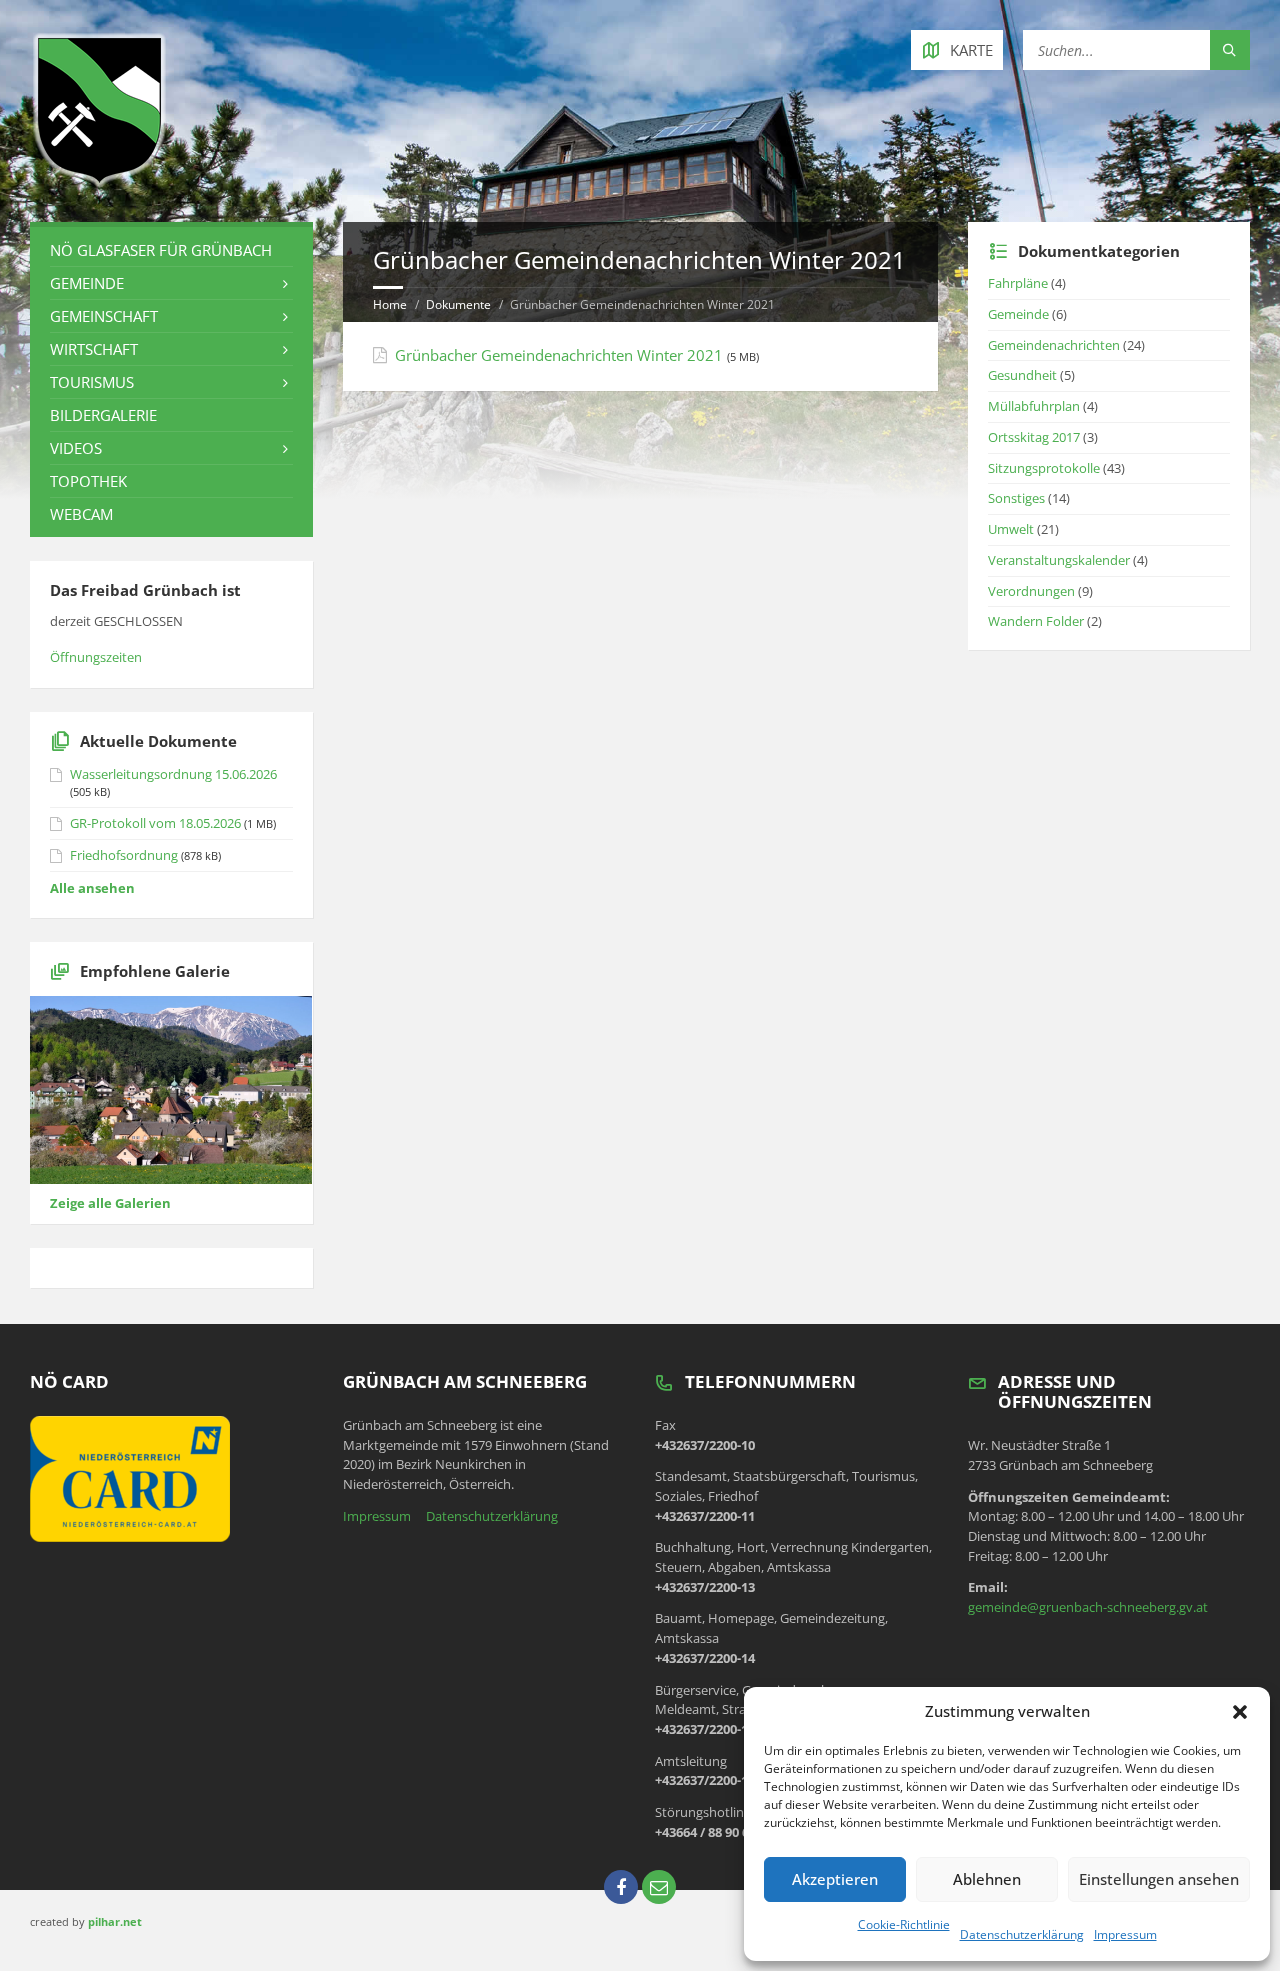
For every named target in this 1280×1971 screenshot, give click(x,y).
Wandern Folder (1036, 621)
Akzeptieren (835, 1879)
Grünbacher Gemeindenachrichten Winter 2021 (559, 355)
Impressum (1125, 1934)
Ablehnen (987, 1879)
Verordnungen (1031, 591)
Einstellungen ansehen (1159, 1879)
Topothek (88, 481)
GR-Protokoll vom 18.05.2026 (155, 823)
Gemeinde (87, 283)
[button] (1240, 1712)
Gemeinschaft (104, 316)
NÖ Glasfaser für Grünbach (161, 250)
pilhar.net (115, 1921)
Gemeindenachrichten (1054, 345)
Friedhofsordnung (124, 855)
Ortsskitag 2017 (1034, 437)
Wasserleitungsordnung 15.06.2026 (173, 774)
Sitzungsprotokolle (1044, 468)
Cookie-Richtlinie (904, 1924)
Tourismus (92, 382)
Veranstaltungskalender (1059, 560)
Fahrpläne (1018, 283)
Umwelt (1011, 529)
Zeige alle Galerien (110, 1203)
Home (390, 304)
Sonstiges (1016, 498)
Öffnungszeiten (96, 657)
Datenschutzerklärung (1022, 1934)
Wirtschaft (94, 349)
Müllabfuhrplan (1034, 406)
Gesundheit (1022, 375)
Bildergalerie (103, 415)
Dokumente (458, 304)
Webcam (81, 514)
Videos (76, 448)
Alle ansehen (92, 888)
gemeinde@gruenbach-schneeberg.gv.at (1088, 1607)
